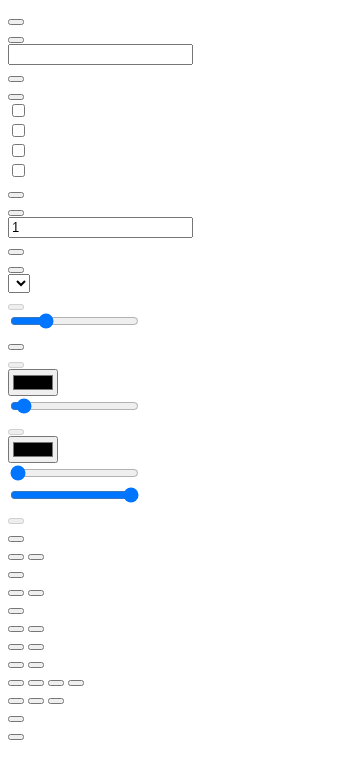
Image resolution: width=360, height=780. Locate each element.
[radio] (16, 665)
